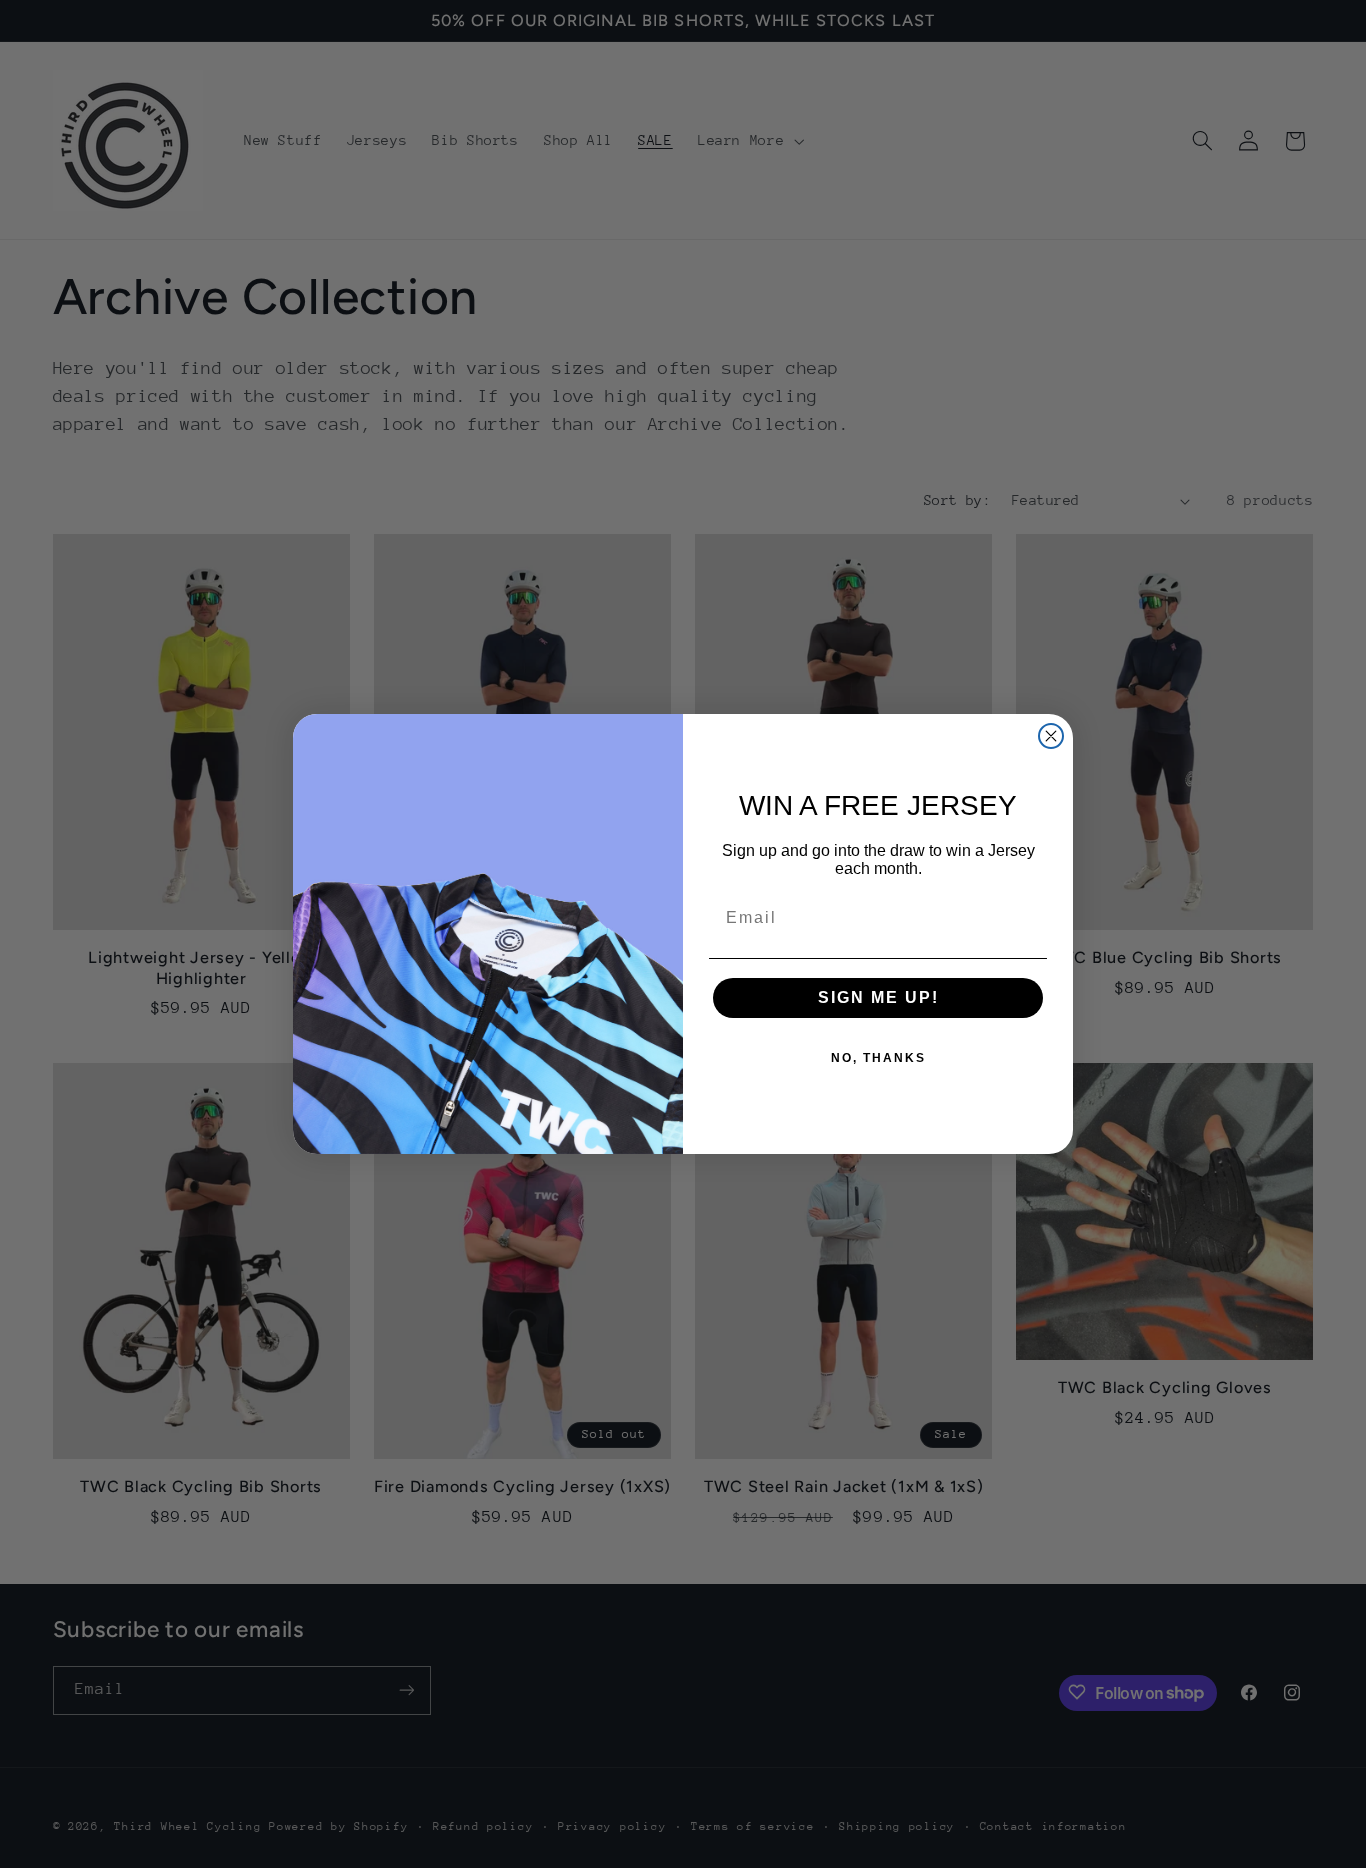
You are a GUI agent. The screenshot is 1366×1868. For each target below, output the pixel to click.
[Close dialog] (1051, 736)
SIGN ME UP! (878, 997)
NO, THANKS (878, 1058)
